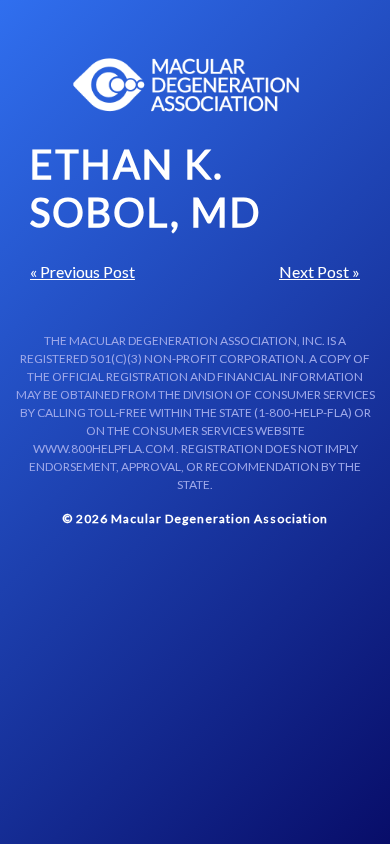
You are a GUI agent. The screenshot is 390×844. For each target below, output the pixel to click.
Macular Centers (187, 85)
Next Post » (319, 271)
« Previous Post (82, 271)
